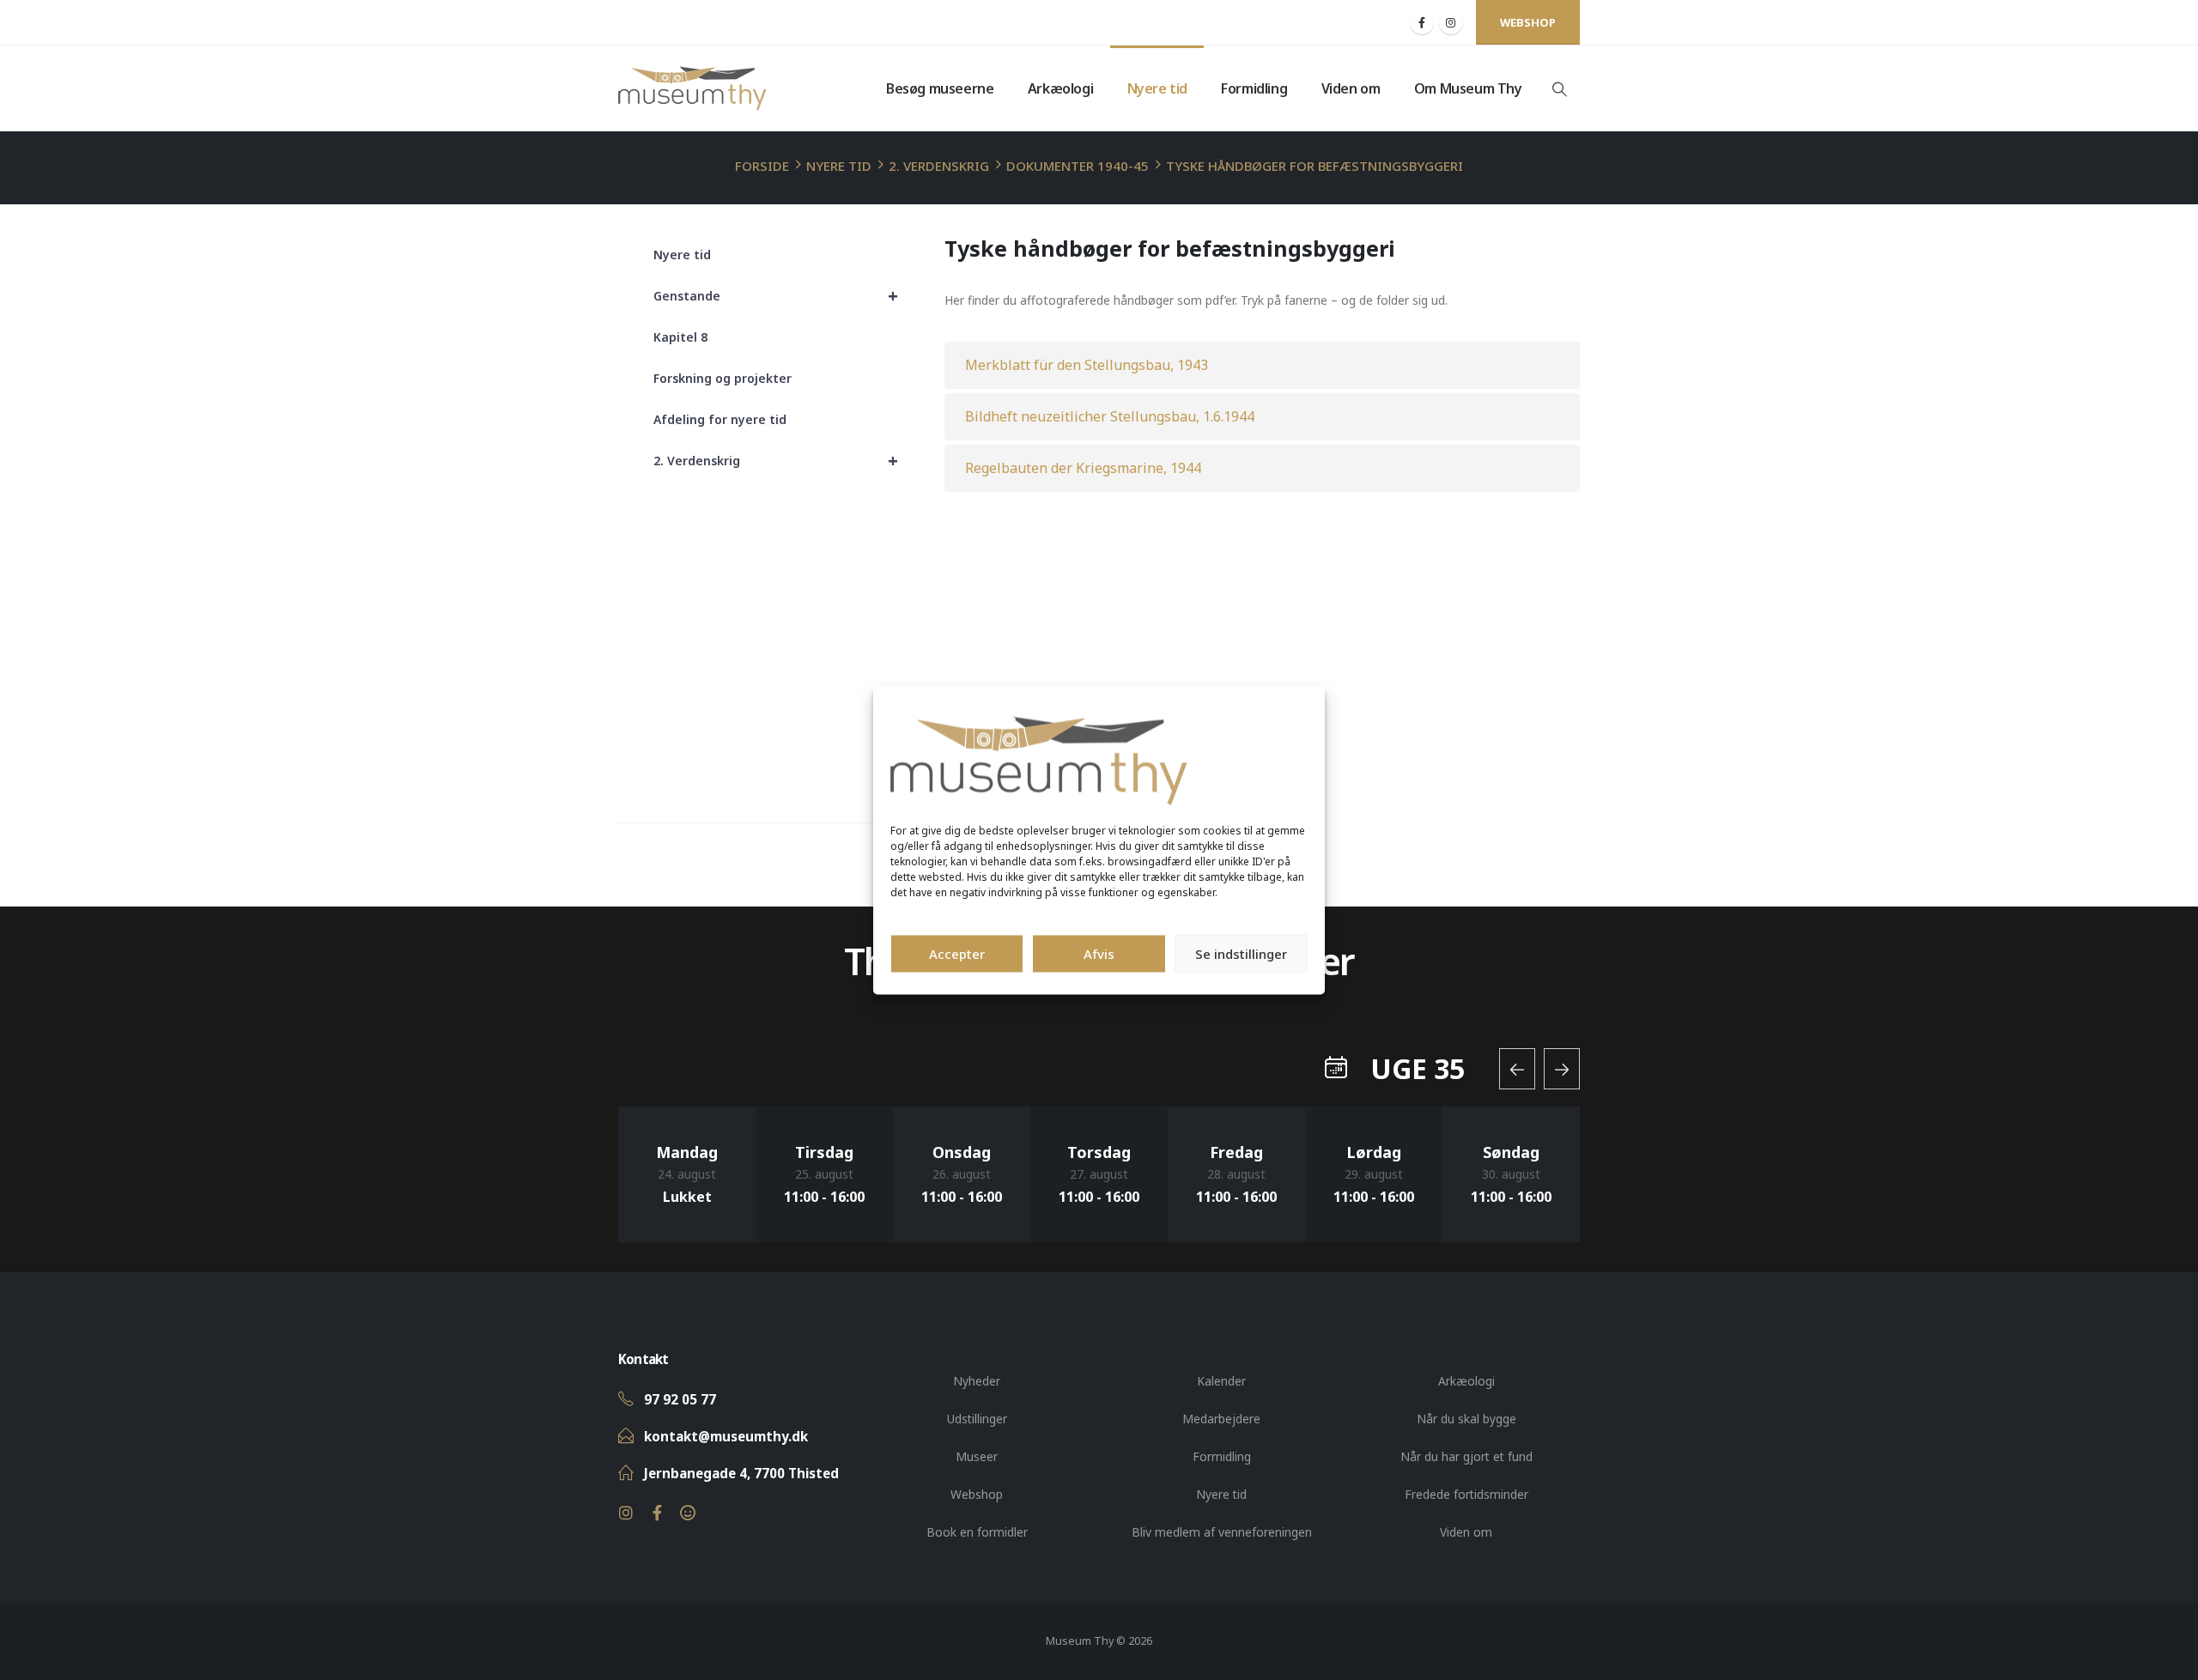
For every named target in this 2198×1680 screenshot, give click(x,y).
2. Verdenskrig (776, 461)
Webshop (1528, 22)
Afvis (1099, 954)
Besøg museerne (940, 88)
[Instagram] (1451, 22)
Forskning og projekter (723, 378)
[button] (1559, 89)
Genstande (776, 296)
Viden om (1351, 88)
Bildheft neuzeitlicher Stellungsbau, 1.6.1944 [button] (1110, 416)
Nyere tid (1157, 88)
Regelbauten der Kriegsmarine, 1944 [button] (1083, 468)
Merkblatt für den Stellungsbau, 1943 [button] (1087, 365)
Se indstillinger (1241, 954)
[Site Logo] (692, 88)
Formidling (1254, 88)
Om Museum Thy (1468, 88)
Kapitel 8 (680, 337)
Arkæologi (1060, 88)
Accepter (957, 954)
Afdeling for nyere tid (720, 419)
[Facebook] (1422, 22)
